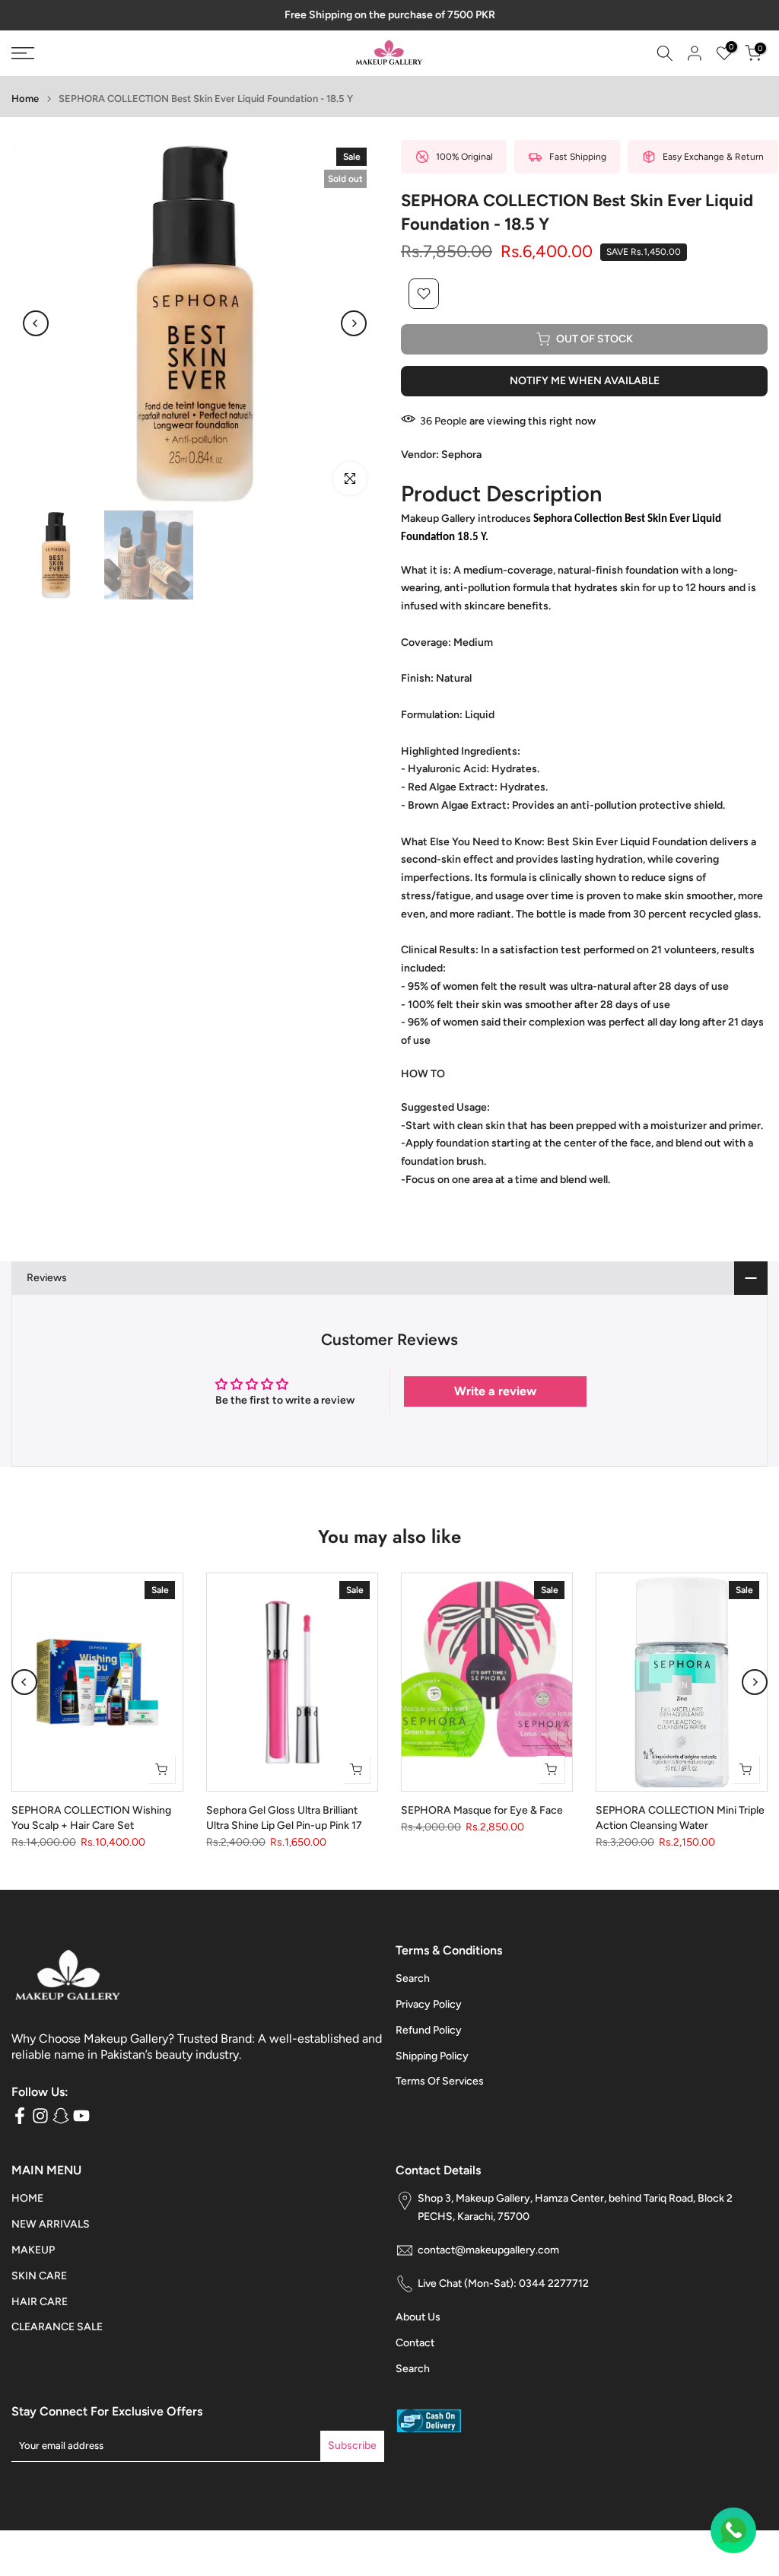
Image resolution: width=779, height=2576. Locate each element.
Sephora (461, 455)
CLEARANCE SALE (57, 2327)
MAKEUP (33, 2250)
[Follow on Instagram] (40, 2115)
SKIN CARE (39, 2276)
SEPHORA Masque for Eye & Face (482, 1810)
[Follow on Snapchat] (61, 2115)
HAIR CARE (40, 2302)
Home (25, 99)
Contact (415, 2343)
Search (413, 1978)
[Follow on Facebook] (20, 2115)
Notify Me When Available (585, 381)
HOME (27, 2198)
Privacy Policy (429, 2004)
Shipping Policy (432, 2056)
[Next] (354, 323)
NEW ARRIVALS (51, 2224)
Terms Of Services (440, 2081)
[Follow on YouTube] (81, 2115)
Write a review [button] (495, 1391)
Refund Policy (429, 2030)
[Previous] (36, 323)
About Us (418, 2317)
